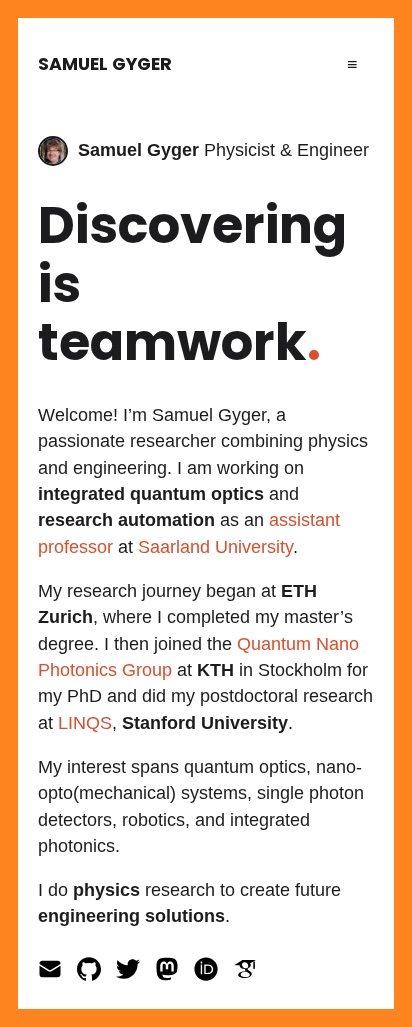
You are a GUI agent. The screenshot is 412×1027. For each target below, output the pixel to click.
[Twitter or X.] (135, 975)
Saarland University (215, 547)
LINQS (85, 723)
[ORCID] (213, 975)
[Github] (96, 975)
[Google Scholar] (250, 975)
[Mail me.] (57, 975)
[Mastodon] (174, 975)
